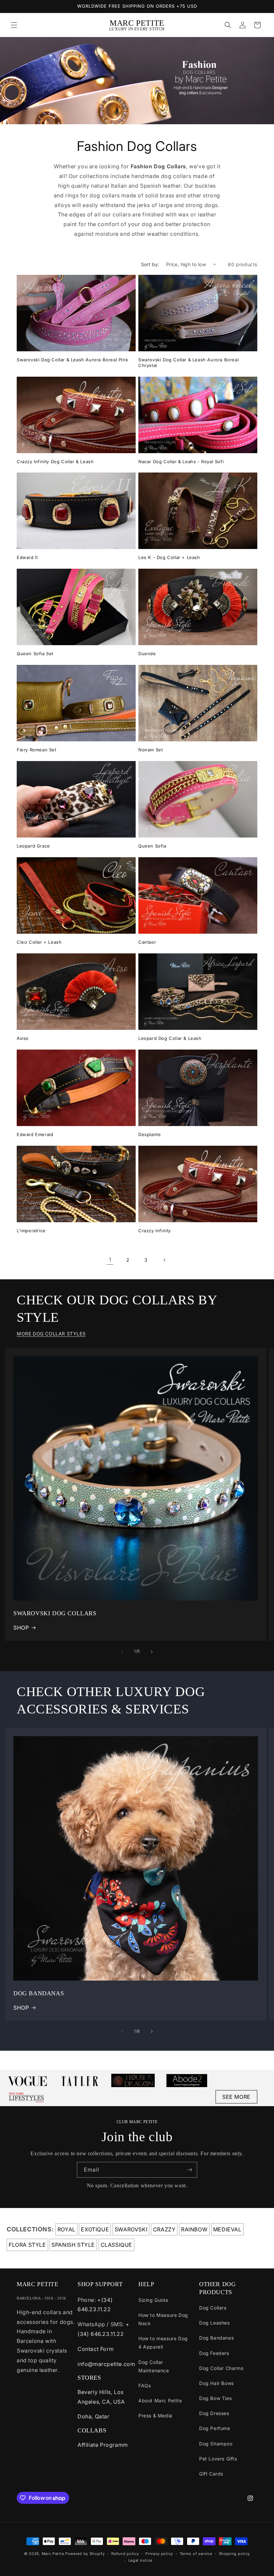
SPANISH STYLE (73, 2245)
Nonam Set (151, 750)
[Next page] (164, 1260)
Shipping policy (235, 2554)
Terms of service (196, 2554)
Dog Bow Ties (215, 2398)
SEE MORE (236, 2097)
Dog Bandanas (216, 2338)
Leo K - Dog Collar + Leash (169, 557)
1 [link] (110, 1260)
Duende (147, 654)
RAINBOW (194, 2229)
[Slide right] (152, 1652)
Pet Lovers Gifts (218, 2459)
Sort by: (150, 264)
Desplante (150, 1134)
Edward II (27, 557)
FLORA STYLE (27, 2245)
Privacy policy (159, 2554)
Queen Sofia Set (35, 654)
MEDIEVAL (227, 2229)
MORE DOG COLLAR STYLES (51, 1334)
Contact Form (96, 2349)
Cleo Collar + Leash (39, 942)
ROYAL (66, 2229)
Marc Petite (53, 2554)
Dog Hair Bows (217, 2383)
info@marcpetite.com (106, 2364)
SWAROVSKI (131, 2229)
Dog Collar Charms (221, 2368)
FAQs (145, 2385)
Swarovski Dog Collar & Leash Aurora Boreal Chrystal (188, 362)
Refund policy (125, 2554)
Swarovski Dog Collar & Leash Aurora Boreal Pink (72, 360)
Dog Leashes (215, 2323)
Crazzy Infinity (155, 1231)
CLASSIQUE (116, 2245)
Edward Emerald (35, 1134)
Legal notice (140, 2560)
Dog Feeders (214, 2353)
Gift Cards (211, 2474)
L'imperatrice (31, 1231)
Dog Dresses (214, 2413)
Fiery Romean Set (37, 750)
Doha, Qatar (94, 2416)
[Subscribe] (189, 2170)
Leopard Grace (33, 846)
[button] (14, 25)
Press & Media (155, 2416)
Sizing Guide (153, 2300)
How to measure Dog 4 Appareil (163, 2343)
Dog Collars (213, 2308)
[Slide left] (122, 1652)
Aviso (23, 1038)
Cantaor (147, 942)
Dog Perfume (215, 2428)
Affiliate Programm (103, 2445)
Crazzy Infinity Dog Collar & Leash (55, 462)
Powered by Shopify (85, 2554)
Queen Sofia (152, 846)
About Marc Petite (160, 2401)
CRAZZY (164, 2229)
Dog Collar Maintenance (154, 2366)
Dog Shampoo (216, 2444)
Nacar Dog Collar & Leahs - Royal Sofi (181, 462)
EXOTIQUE (95, 2229)
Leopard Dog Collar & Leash (170, 1038)
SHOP (21, 1628)
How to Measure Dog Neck (163, 2319)
